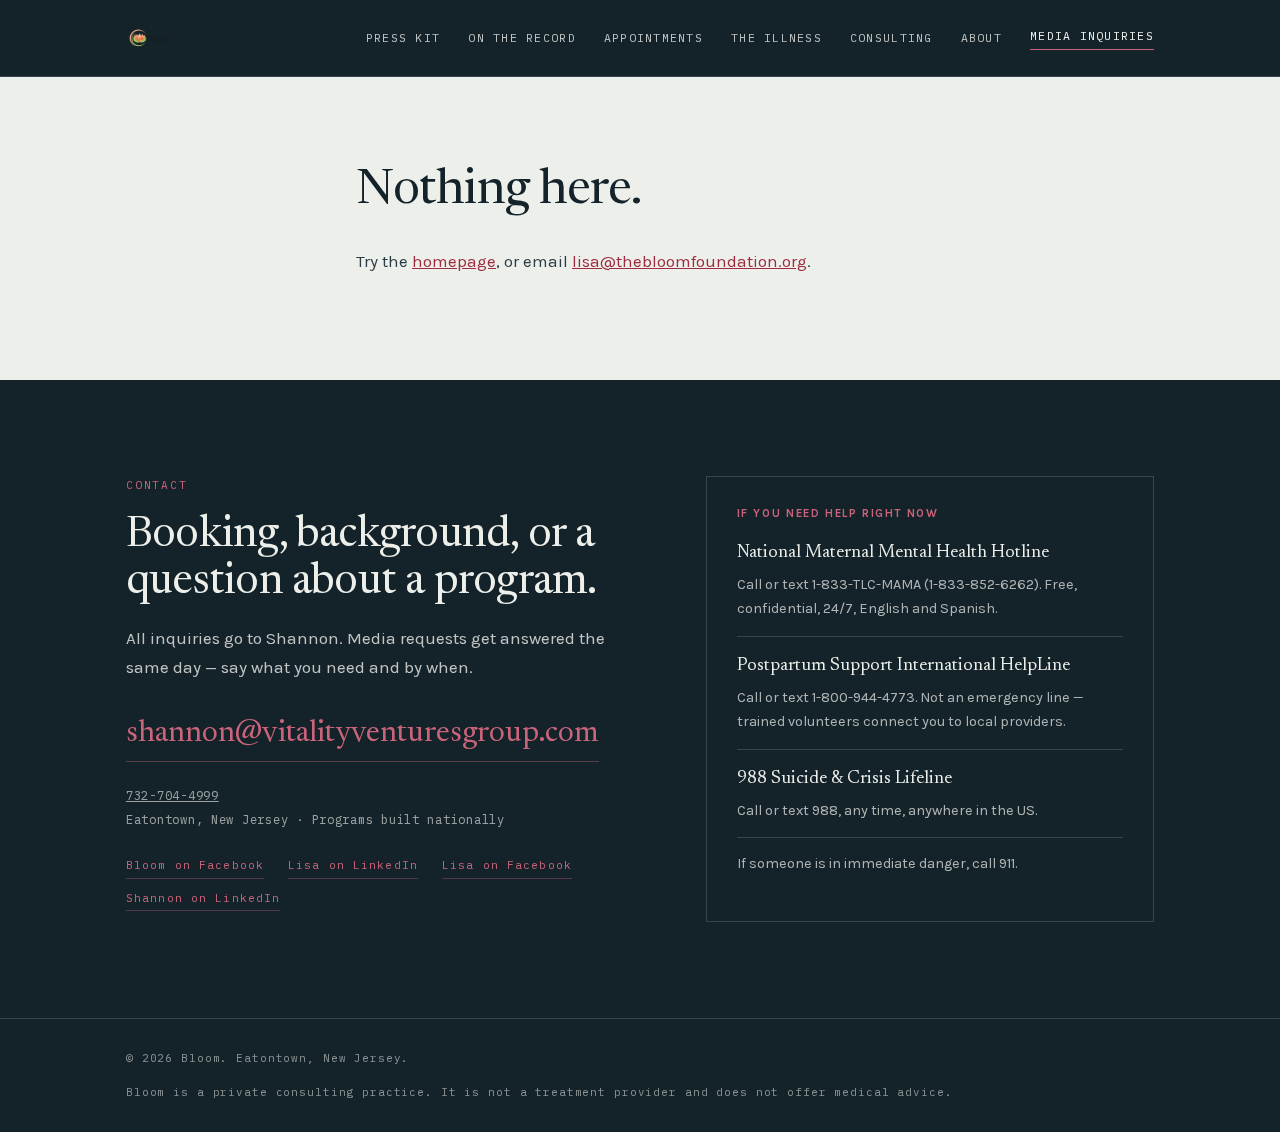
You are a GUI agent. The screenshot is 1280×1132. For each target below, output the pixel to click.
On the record (521, 37)
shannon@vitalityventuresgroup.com (362, 734)
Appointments (653, 37)
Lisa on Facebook (507, 865)
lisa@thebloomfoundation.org (689, 261)
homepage (454, 261)
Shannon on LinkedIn (203, 898)
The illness (776, 37)
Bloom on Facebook (195, 865)
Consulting (891, 37)
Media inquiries (1092, 35)
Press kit (403, 37)
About (981, 37)
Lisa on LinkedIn (353, 865)
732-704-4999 (172, 795)
